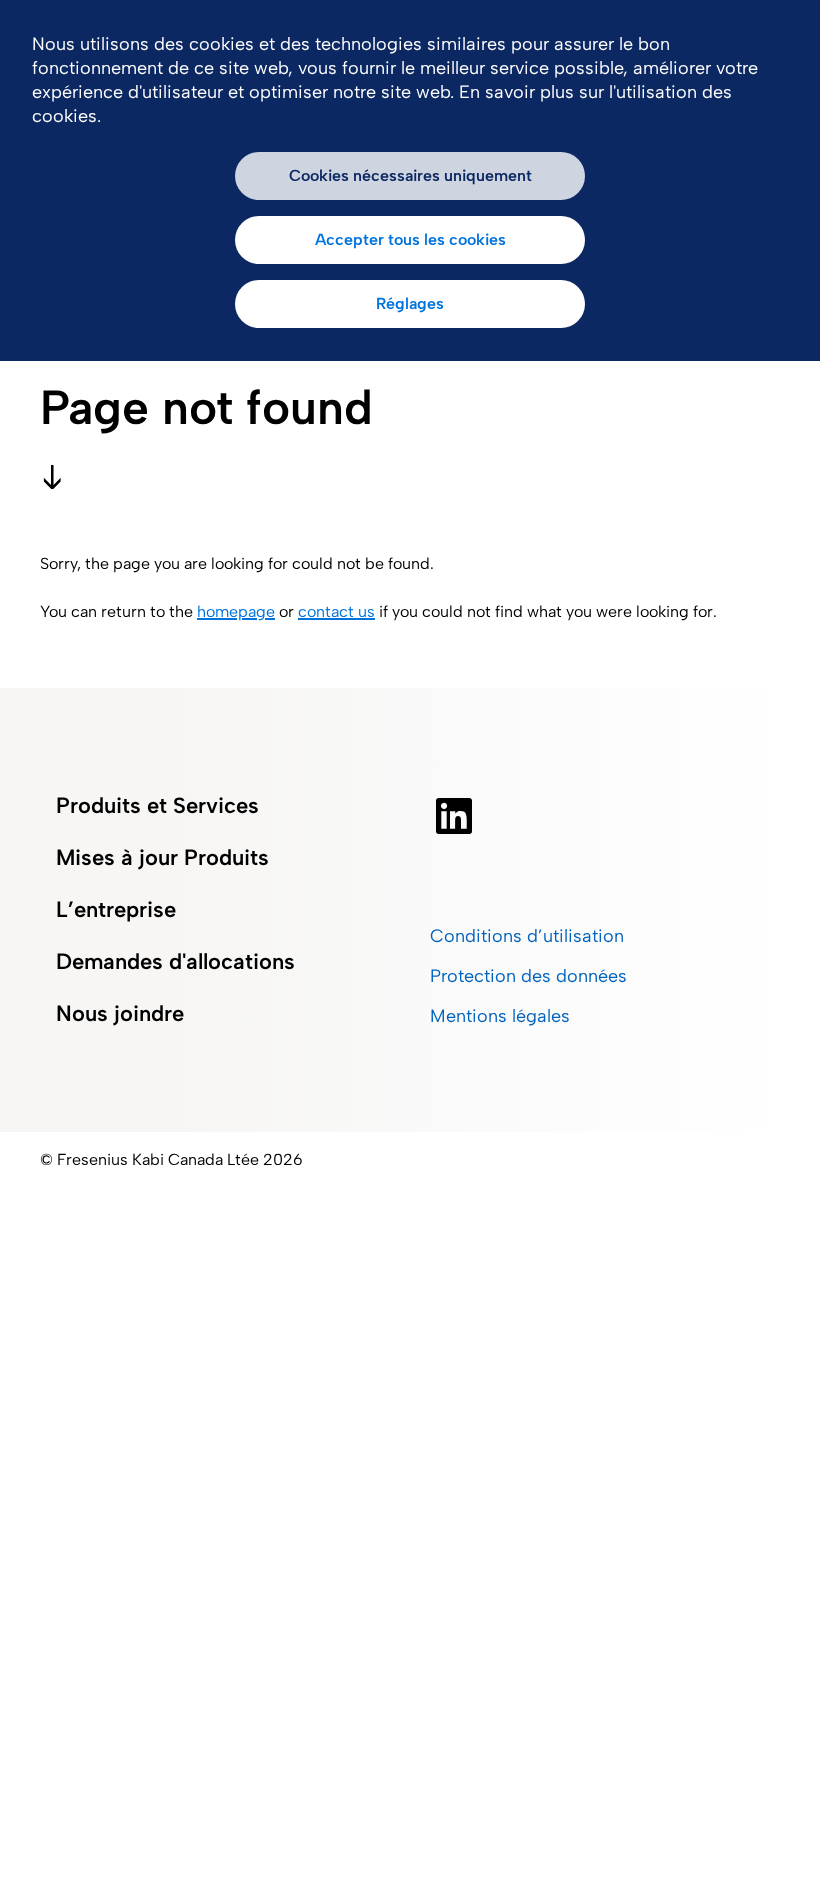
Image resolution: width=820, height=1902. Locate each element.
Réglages (410, 303)
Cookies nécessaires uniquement (410, 175)
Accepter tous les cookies (410, 239)
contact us (336, 611)
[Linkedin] (454, 816)
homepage (236, 611)
